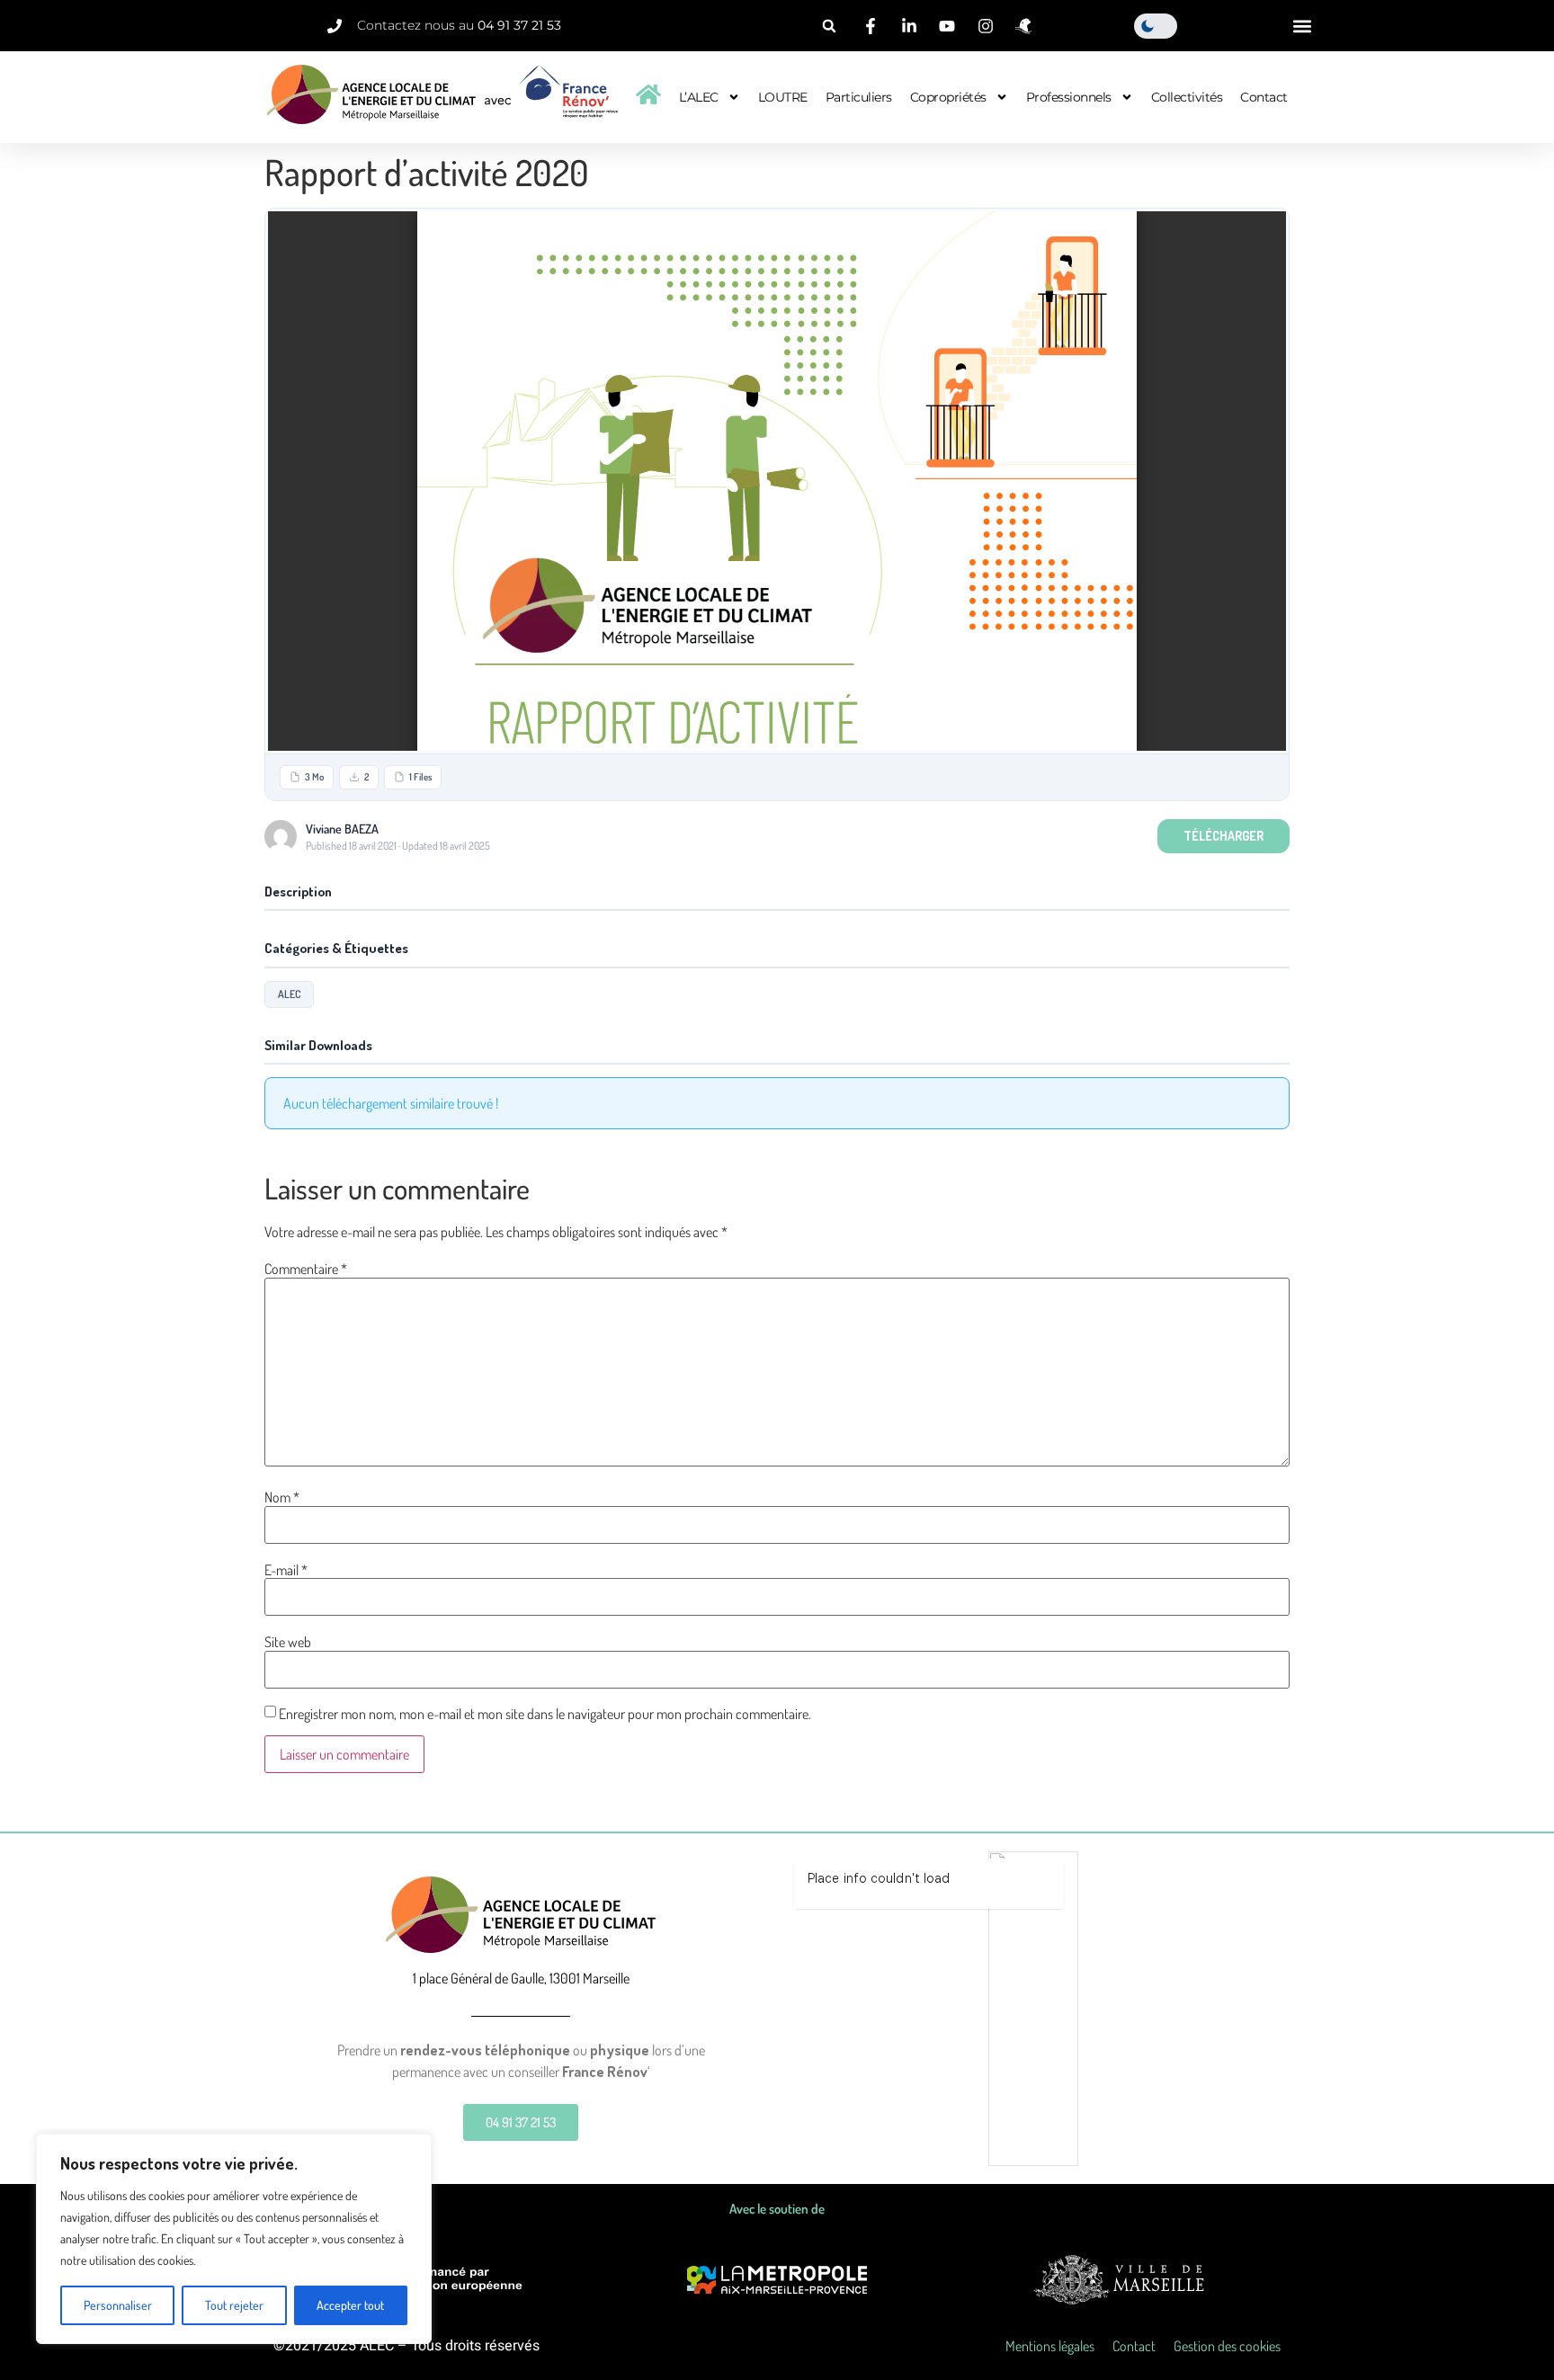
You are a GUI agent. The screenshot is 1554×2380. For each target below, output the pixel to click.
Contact (1264, 97)
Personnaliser (118, 2305)
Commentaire (306, 1269)
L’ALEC (699, 97)
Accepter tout (350, 2305)
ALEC (289, 994)
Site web (288, 1642)
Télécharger (1224, 836)
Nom (282, 1497)
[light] (1156, 26)
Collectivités (1187, 97)
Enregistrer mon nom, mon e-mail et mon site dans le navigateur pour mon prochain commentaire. (545, 1714)
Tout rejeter (234, 2305)
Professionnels (1069, 97)
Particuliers (859, 97)
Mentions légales (1050, 2346)
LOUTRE (783, 97)
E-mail (286, 1570)
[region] (234, 2239)
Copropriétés (948, 97)
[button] (829, 26)
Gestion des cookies (1227, 2346)
